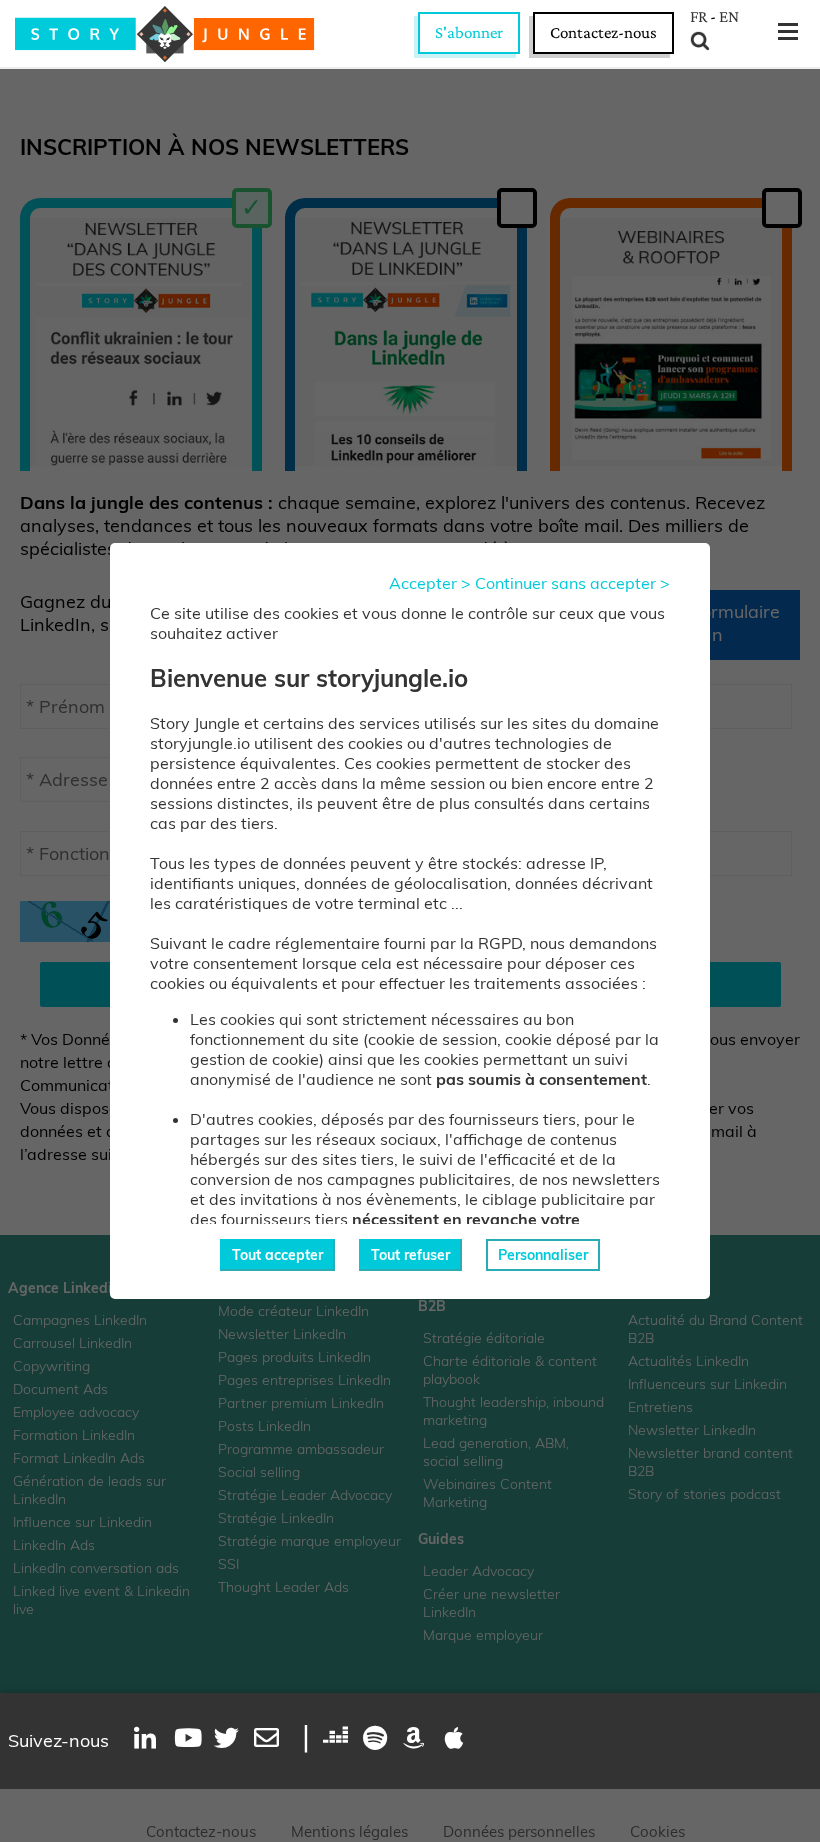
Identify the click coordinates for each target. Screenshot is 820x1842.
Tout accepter (277, 1255)
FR (698, 17)
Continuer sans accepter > (572, 583)
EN (729, 17)
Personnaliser (543, 1255)
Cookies (657, 1831)
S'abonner (469, 32)
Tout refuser (410, 1255)
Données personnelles (519, 1831)
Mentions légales (349, 1831)
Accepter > (430, 583)
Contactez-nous (603, 32)
